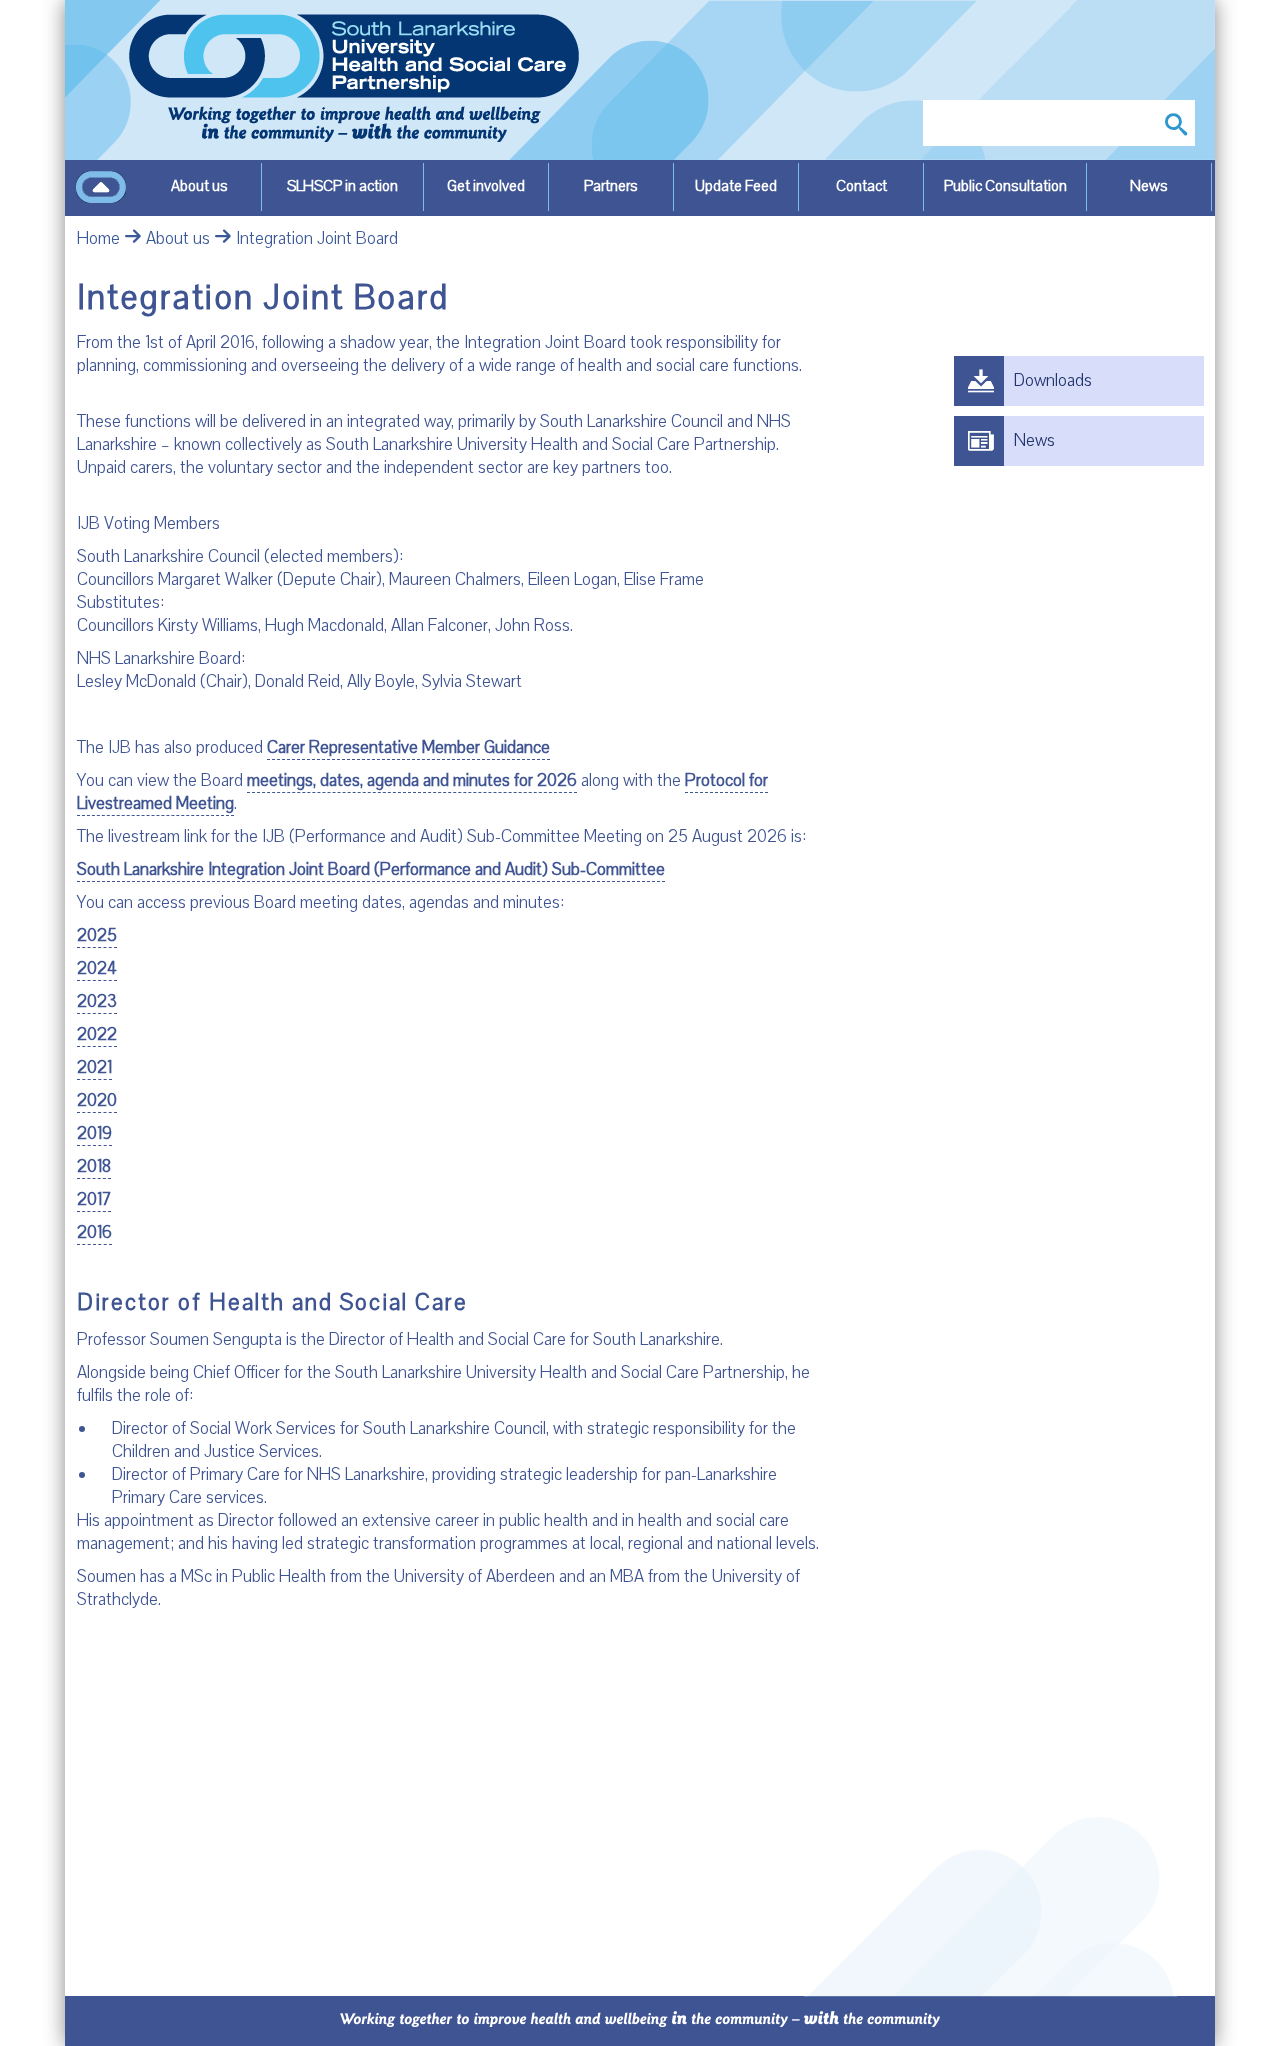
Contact (861, 186)
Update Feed (736, 186)
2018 (94, 1166)
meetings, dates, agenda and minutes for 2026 (412, 780)
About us (199, 186)
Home (98, 238)
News (1149, 186)
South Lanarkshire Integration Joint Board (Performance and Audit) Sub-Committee (371, 869)
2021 (94, 1067)
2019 (94, 1133)
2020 (97, 1100)
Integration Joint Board (317, 238)
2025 (97, 935)
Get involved (486, 186)
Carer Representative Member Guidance (408, 747)
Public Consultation (1005, 186)
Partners (611, 186)
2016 (94, 1232)
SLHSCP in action (342, 186)
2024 (97, 968)
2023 (97, 1001)
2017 (94, 1199)
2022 (97, 1034)
